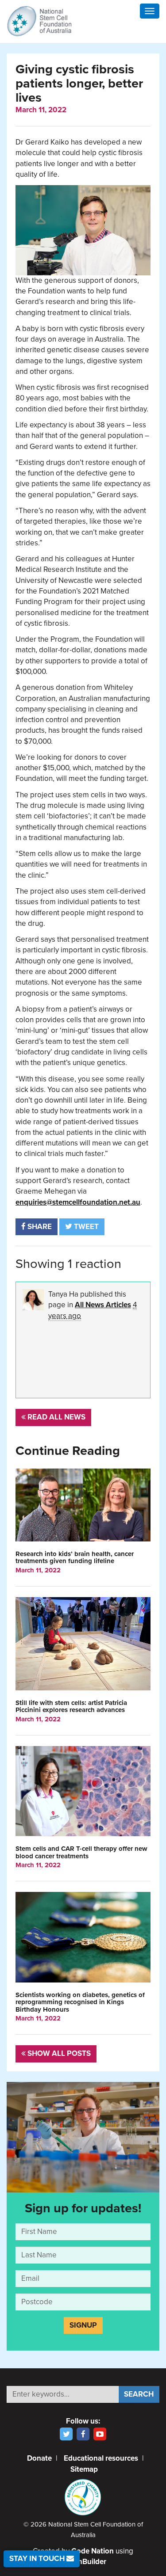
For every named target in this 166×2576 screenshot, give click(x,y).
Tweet (85, 1227)
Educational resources (101, 2458)
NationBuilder (83, 2562)
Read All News (56, 1417)
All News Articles (103, 1305)
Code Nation (93, 2551)
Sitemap (84, 2469)
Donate (39, 2458)
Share (39, 1227)
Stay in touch (38, 2559)
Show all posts (58, 2053)
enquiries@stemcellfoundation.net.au (78, 1202)
